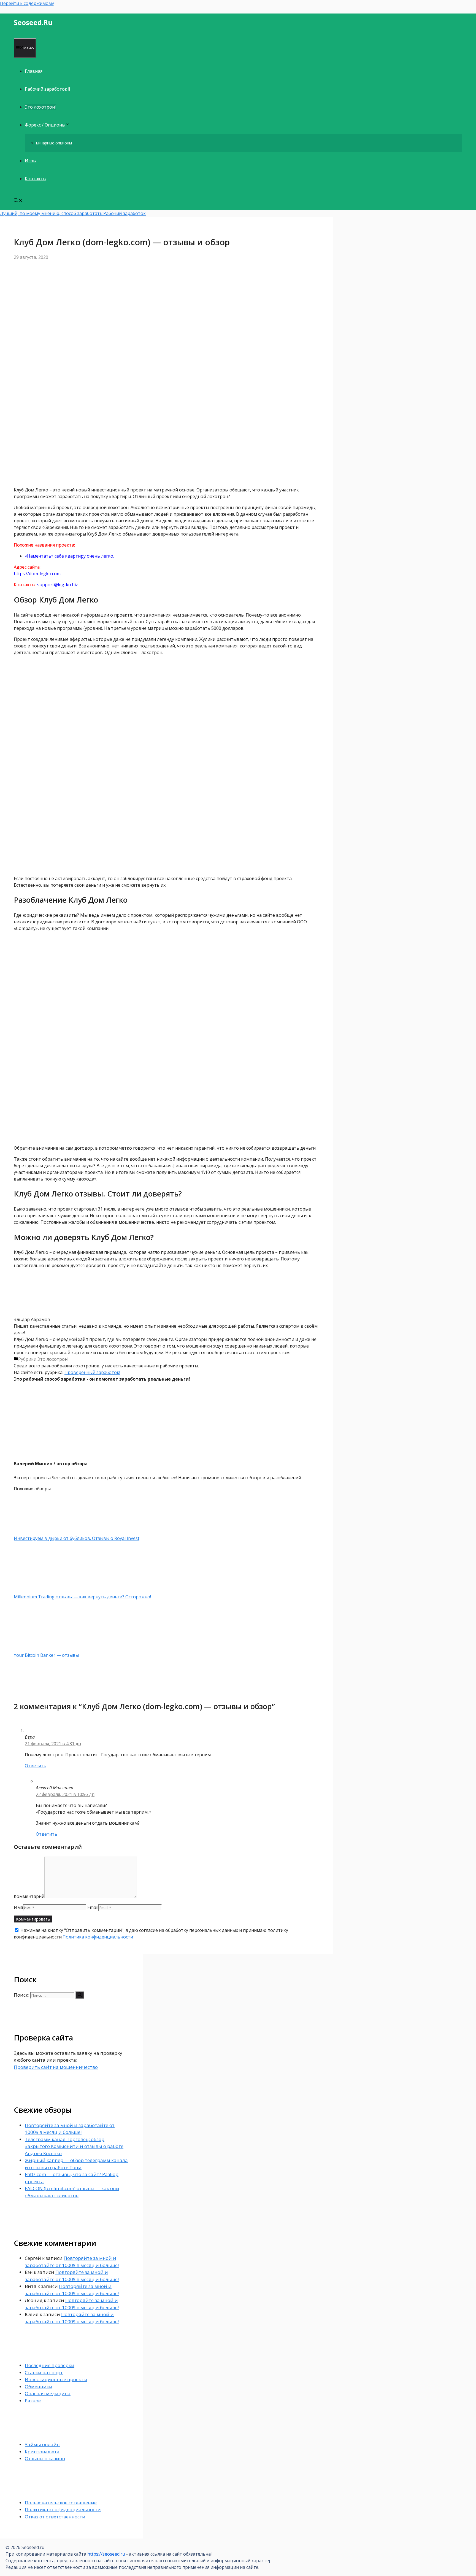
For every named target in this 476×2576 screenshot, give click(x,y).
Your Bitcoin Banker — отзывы (46, 1655)
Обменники (39, 2387)
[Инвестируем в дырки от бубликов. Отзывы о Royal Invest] (43, 1532)
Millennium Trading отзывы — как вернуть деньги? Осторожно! (82, 1597)
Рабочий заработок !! (47, 89)
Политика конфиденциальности (98, 1937)
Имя (18, 1907)
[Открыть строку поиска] (18, 201)
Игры (31, 161)
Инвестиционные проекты (56, 2379)
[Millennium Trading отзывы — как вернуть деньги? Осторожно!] (43, 1590)
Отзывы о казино (45, 2458)
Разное (33, 2401)
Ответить (36, 1766)
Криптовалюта (42, 2452)
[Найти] (80, 1995)
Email (93, 1907)
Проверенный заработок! (92, 1372)
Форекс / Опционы (45, 125)
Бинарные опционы (54, 143)
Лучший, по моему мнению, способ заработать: (52, 213)
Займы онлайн (42, 2444)
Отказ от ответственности (55, 2517)
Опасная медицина (48, 2393)
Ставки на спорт (44, 2372)
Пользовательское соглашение (61, 2503)
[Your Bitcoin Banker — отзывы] (43, 1649)
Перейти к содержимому (27, 3)
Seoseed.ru (33, 22)
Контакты (36, 179)
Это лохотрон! (40, 107)
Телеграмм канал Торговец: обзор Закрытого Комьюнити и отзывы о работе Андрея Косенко (74, 2146)
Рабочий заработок (125, 213)
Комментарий (29, 1896)
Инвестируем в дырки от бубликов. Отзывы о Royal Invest (77, 1538)
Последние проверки (50, 2365)
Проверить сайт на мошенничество (56, 2067)
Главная (34, 71)
